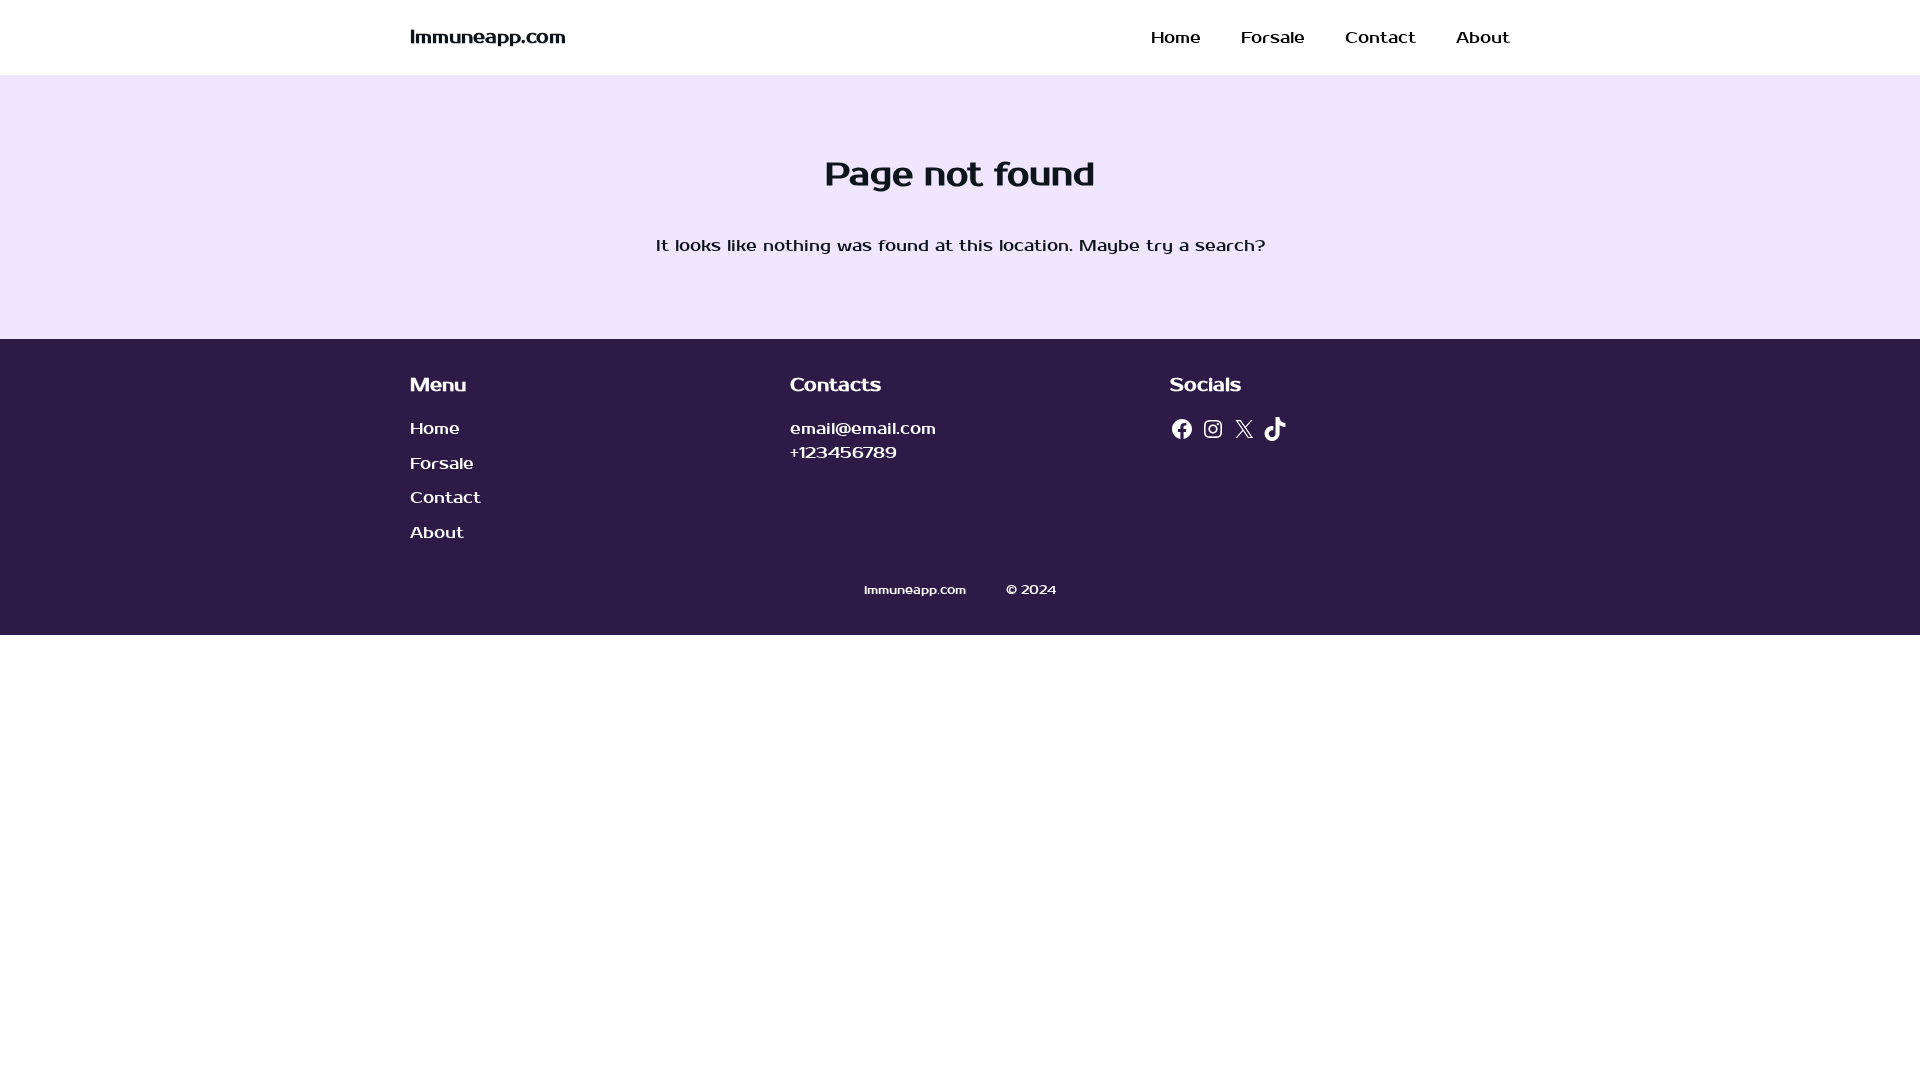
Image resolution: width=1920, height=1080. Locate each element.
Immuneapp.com (488, 37)
